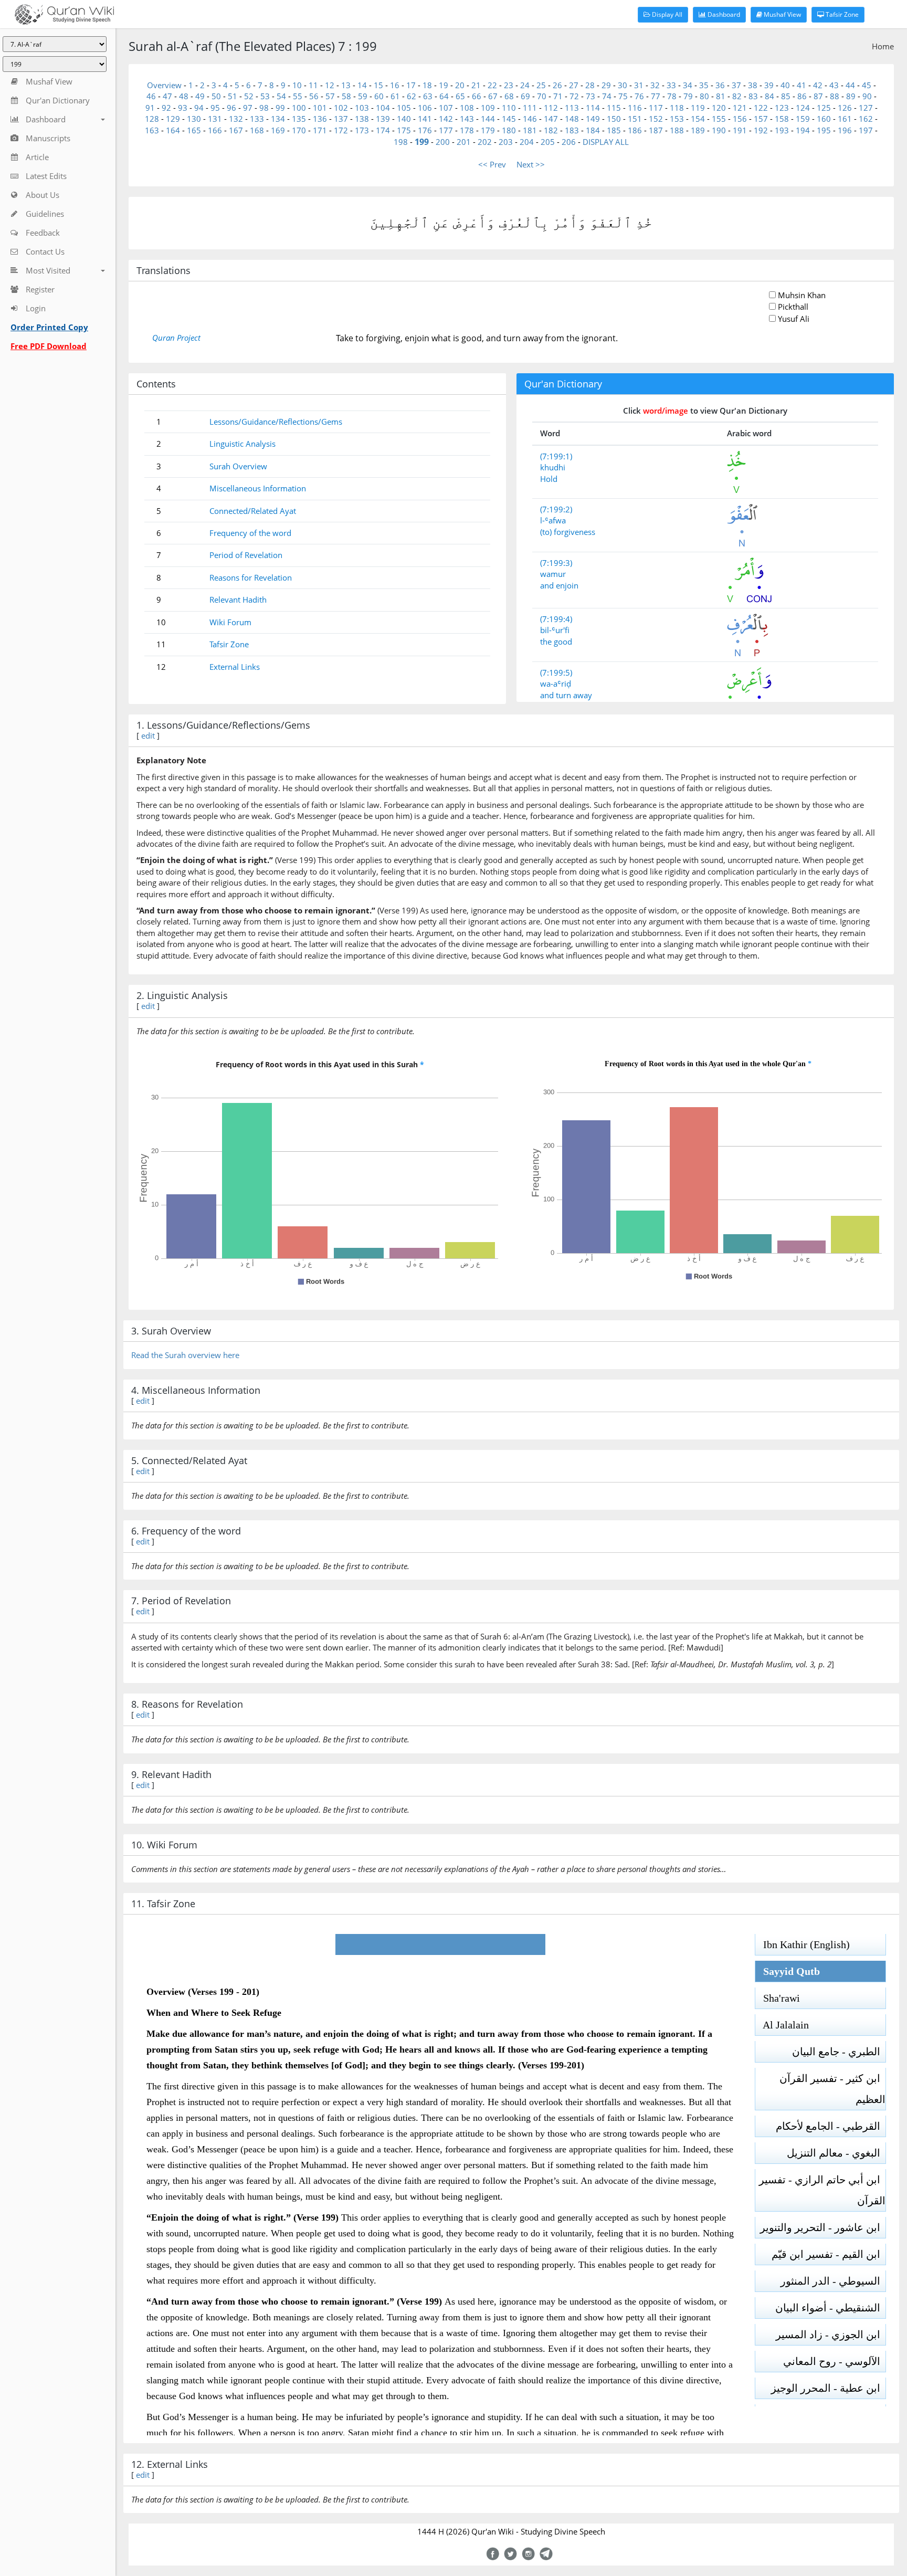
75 (623, 96)
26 (557, 85)
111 (530, 108)
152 (656, 119)
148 (572, 119)
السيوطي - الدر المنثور (833, 2281)
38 (753, 85)
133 (257, 119)
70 (542, 96)
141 (425, 119)
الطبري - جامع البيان (839, 2052)
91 (150, 108)
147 (551, 119)
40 (785, 85)
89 (851, 96)
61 (395, 96)
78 (672, 96)
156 (740, 119)
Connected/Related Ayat (253, 511)
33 (671, 85)
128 (152, 119)
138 (362, 119)
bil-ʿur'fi (555, 630)
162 (866, 119)
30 (623, 85)
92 (166, 108)
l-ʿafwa (553, 520)
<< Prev (492, 164)
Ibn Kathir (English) (803, 1944)
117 (656, 108)
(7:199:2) (556, 509)
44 (850, 85)
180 (509, 130)
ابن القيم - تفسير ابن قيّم (829, 2254)
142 (446, 119)
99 (280, 108)
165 (194, 130)
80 (704, 96)
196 (845, 130)
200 (443, 142)
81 (721, 96)
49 (200, 96)
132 (236, 119)
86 (802, 96)
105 (404, 108)
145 (509, 119)
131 (215, 119)
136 (320, 119)
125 (824, 108)
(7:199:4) (556, 619)
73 (590, 96)
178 (467, 130)
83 (753, 96)
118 (677, 108)
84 (769, 96)
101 (320, 108)
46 (151, 96)
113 (572, 108)
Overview (164, 85)
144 (488, 119)
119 (698, 108)
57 (330, 96)
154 (698, 119)
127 (866, 108)
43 (834, 85)
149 (593, 119)
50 (216, 96)
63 (428, 96)
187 (656, 130)
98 (264, 108)
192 (761, 130)
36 (720, 85)
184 (593, 130)
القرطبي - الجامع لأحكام (831, 2126)
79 (688, 96)
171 (320, 130)
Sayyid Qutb (788, 1971)
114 (593, 108)
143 (467, 119)
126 (845, 108)
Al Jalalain (782, 2025)
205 (548, 142)
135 (299, 119)
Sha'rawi (778, 1998)
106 (425, 108)
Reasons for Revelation (251, 577)
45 (867, 85)
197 (866, 130)
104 (383, 108)
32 (655, 85)
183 (572, 130)
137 (341, 119)
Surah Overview (238, 466)
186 (635, 130)
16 (395, 85)
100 (299, 108)
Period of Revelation (246, 555)
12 (330, 85)
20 (460, 85)
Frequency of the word (250, 533)
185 (614, 130)
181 (530, 130)
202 (485, 142)
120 (719, 108)
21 (476, 85)
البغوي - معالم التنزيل (836, 2153)
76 (639, 96)
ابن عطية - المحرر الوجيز (828, 2388)
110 (509, 108)
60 (379, 96)
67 (493, 96)
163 (152, 130)
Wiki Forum (230, 622)
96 (231, 108)
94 (199, 108)
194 (803, 130)
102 (341, 108)
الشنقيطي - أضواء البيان (830, 2308)
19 (444, 85)
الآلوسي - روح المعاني (834, 2361)
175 (404, 130)
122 (761, 108)
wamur (553, 574)
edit (148, 735)
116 (635, 108)
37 (736, 85)
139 (383, 119)
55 (298, 96)
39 (769, 85)
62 (412, 96)
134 (278, 119)
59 (363, 96)
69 (525, 96)
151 (635, 119)
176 (425, 130)
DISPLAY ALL (606, 142)
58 (346, 96)
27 (574, 85)
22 (492, 85)
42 (818, 85)
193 (782, 130)
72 (574, 96)
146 (530, 119)
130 (194, 119)
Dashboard (723, 14)
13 (346, 85)
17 (411, 85)
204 (527, 142)
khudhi (553, 467)
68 (509, 96)
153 (677, 119)
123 (782, 108)
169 (278, 130)
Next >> (531, 164)
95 (215, 108)
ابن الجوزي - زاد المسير (831, 2335)
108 (467, 108)
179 (488, 130)
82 (737, 96)
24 (525, 85)
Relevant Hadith (238, 600)
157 (761, 119)
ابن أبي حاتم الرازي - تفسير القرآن (822, 2190)
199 (422, 142)
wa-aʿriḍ (556, 684)
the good (556, 642)
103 (362, 108)
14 (362, 85)
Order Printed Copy (49, 327)
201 (464, 142)
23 (509, 85)
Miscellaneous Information (258, 488)
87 (818, 96)
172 (341, 130)
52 (249, 96)
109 (488, 108)
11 (313, 85)
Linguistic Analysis (242, 444)
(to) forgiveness (568, 532)
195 (824, 130)
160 (824, 119)
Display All (666, 14)
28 (590, 85)
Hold (549, 479)
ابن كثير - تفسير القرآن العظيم (832, 2089)
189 (698, 130)
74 (607, 96)
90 (867, 96)
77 (656, 96)
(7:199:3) (556, 563)
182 (551, 130)
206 (569, 142)
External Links (235, 667)
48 (184, 96)
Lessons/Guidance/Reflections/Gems (276, 422)
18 (427, 85)
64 (444, 96)
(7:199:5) (556, 672)
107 (446, 108)
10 (297, 85)
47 (167, 96)
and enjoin (559, 585)
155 (719, 119)
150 (614, 119)
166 (215, 130)
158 (782, 119)
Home (883, 46)
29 (606, 85)
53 (265, 96)
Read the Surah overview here (185, 1355)
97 (248, 108)
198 (401, 142)
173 (362, 130)
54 (281, 96)
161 (845, 119)
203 (506, 142)
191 (740, 130)
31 (639, 85)
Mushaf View (782, 14)
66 (477, 96)
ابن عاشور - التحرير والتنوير (823, 2227)
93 (183, 108)
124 (803, 108)
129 (173, 119)
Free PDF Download (49, 346)
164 (173, 130)
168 (257, 130)
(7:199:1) (556, 456)
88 (835, 96)
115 (614, 108)
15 (378, 85)
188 (677, 130)
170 (299, 130)
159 (803, 119)
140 (404, 119)
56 (314, 96)
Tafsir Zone (841, 14)
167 (236, 130)
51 (233, 96)
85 (786, 96)
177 (446, 130)
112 (551, 108)
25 (541, 85)
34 (688, 85)
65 (460, 96)
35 (704, 85)
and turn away (566, 695)
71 (558, 96)
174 (383, 130)
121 (740, 108)
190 (719, 130)
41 (801, 85)
